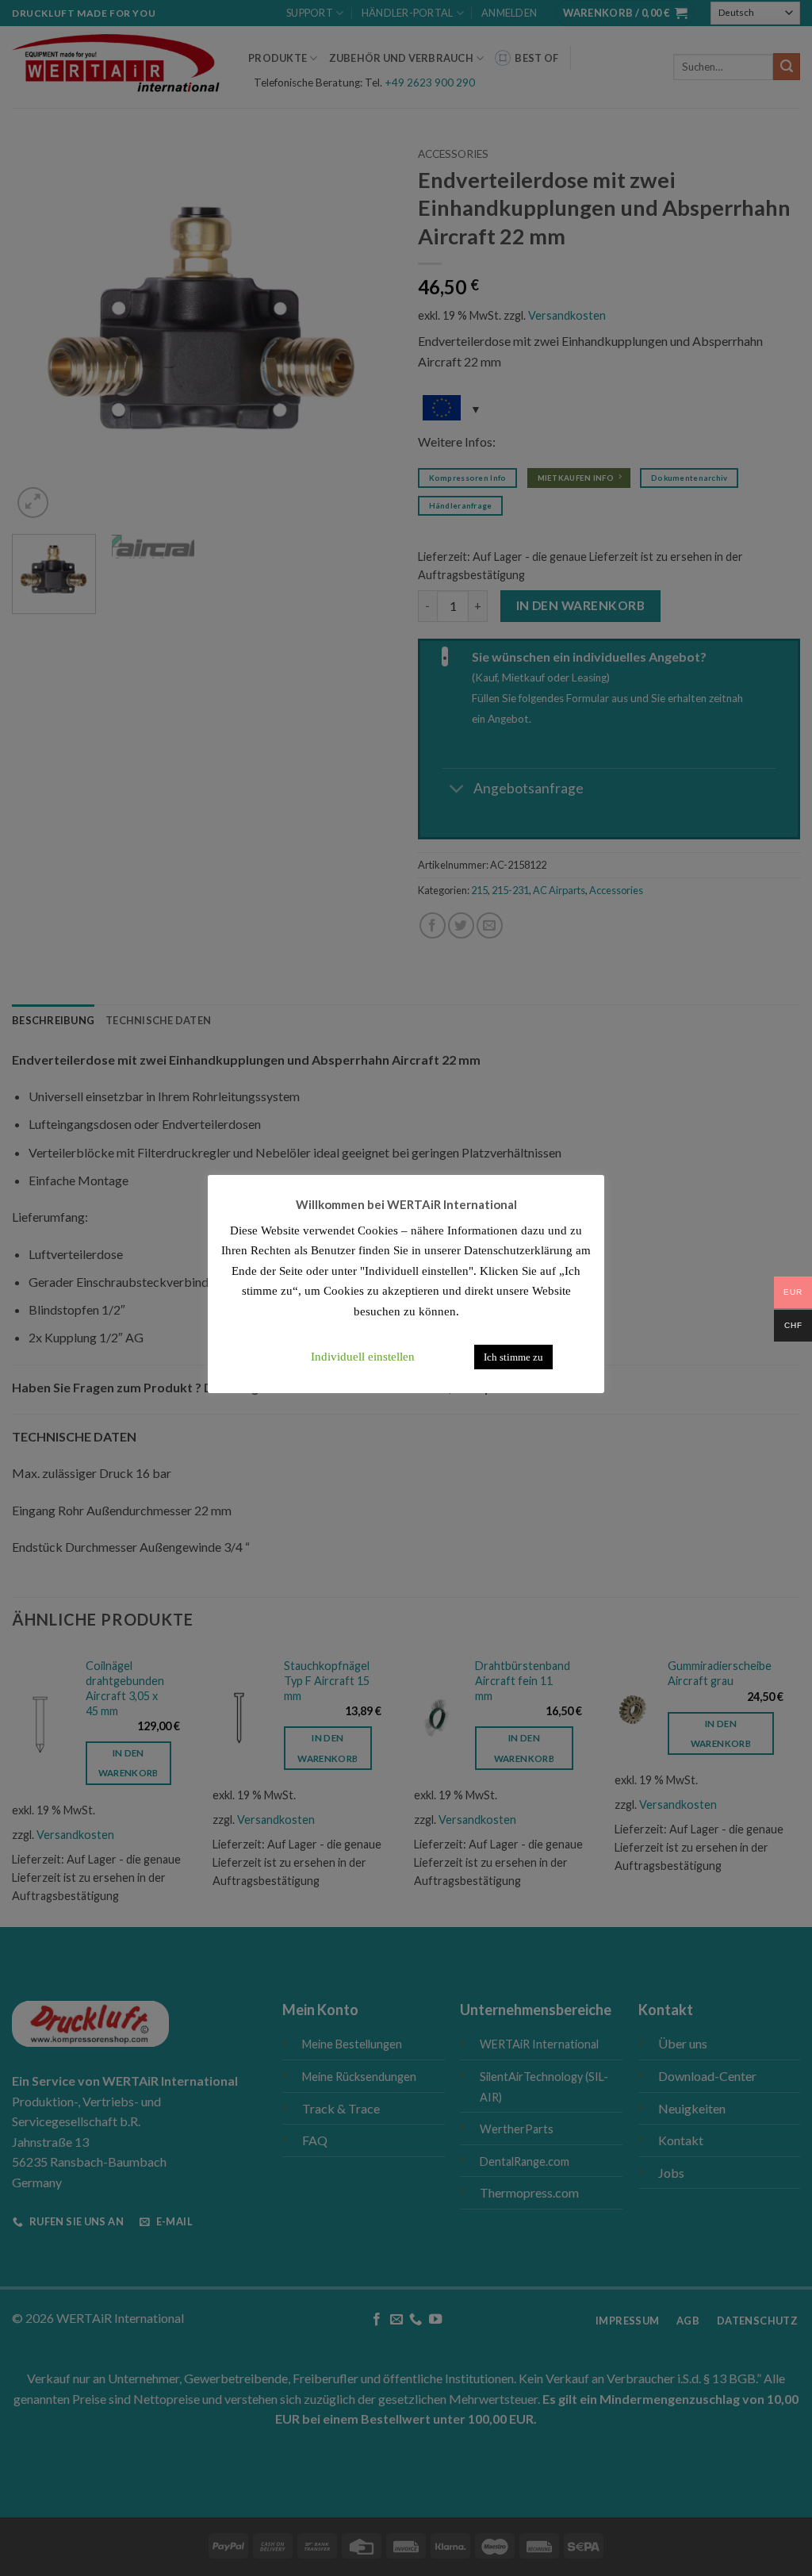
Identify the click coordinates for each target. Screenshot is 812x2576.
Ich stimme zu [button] (513, 1357)
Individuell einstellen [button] (363, 1357)
